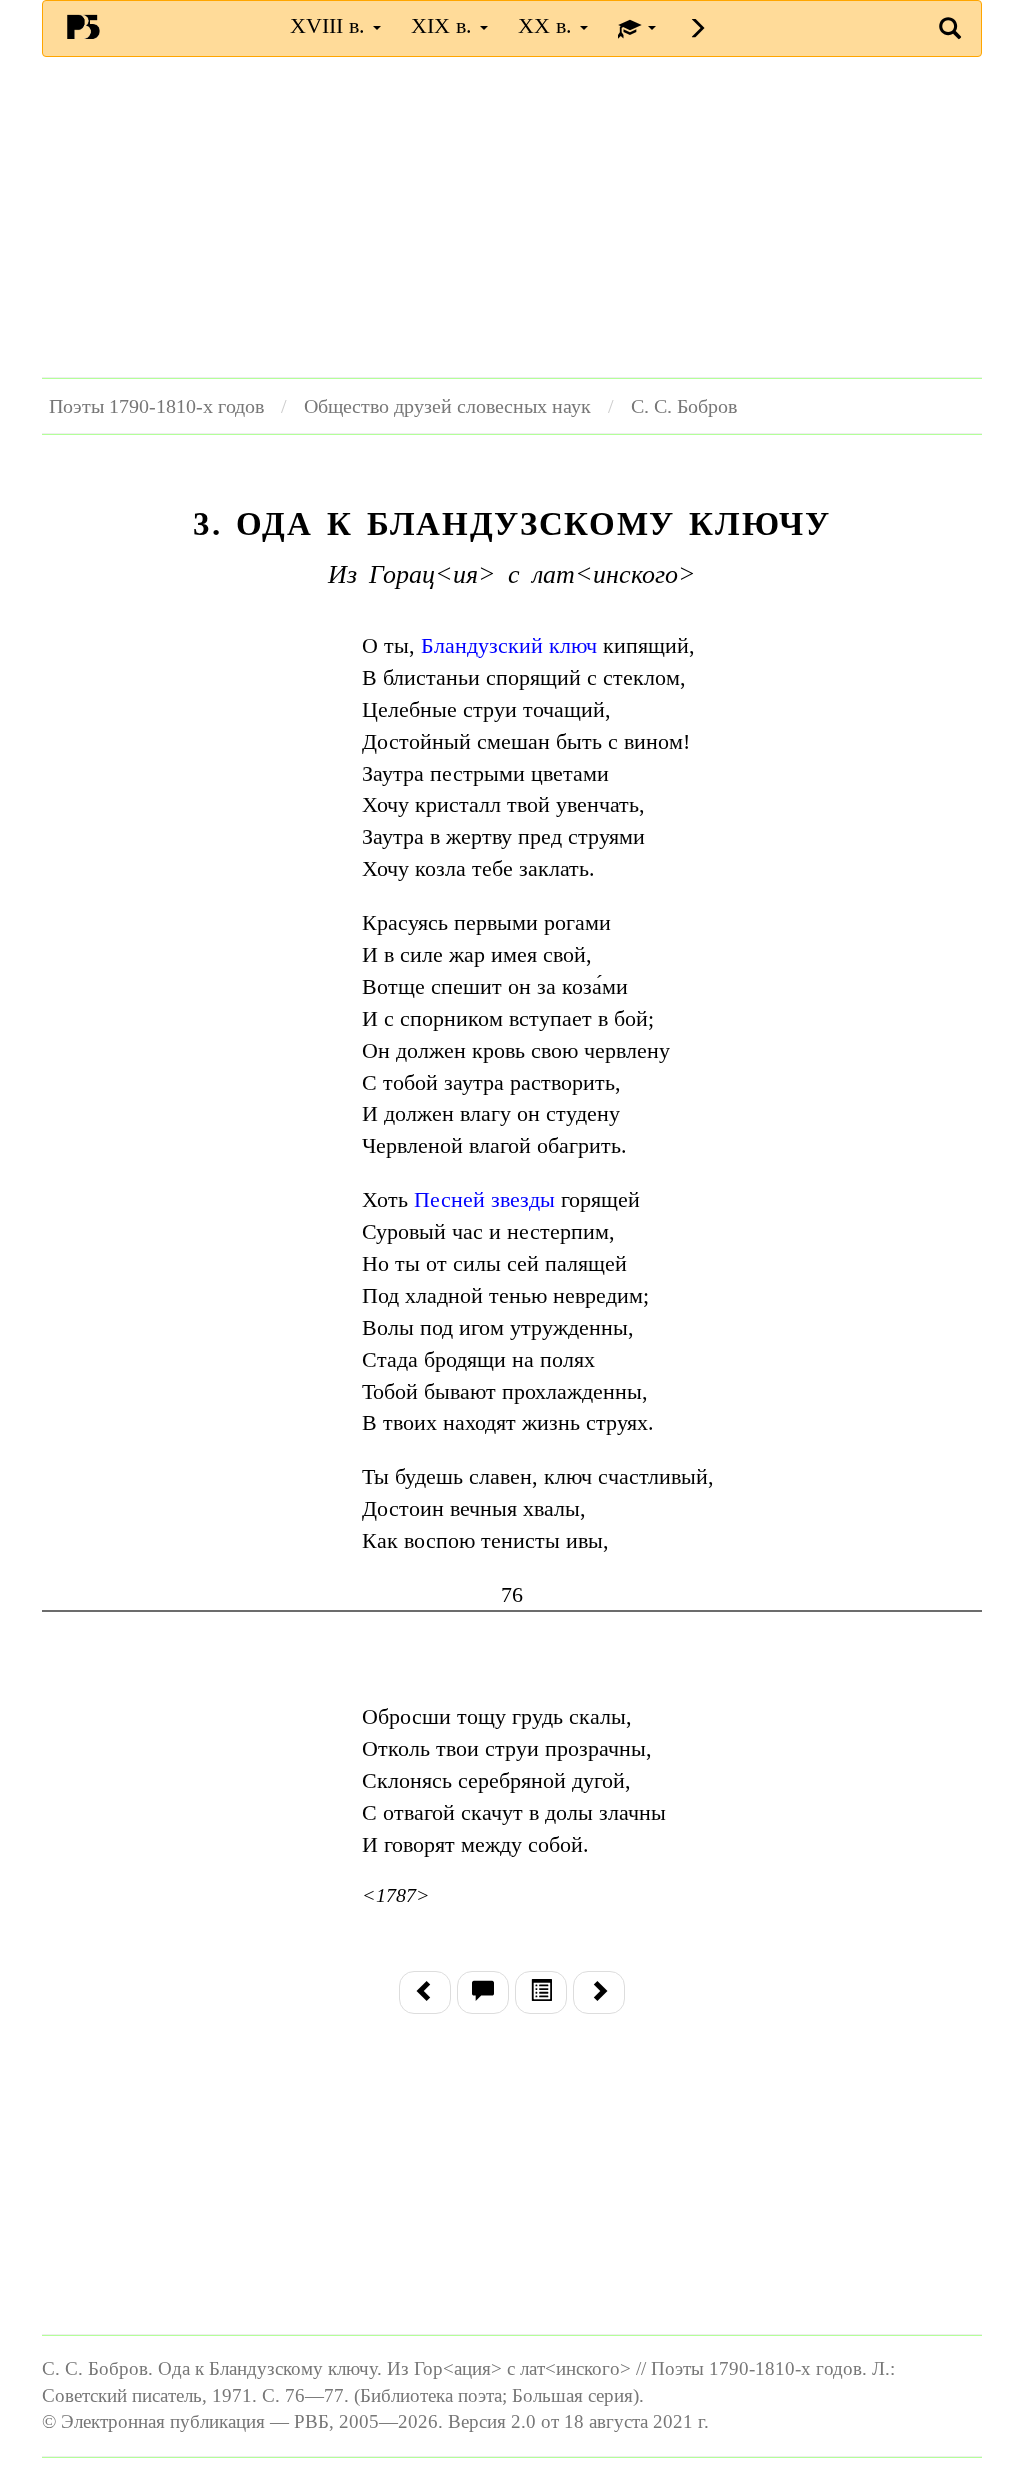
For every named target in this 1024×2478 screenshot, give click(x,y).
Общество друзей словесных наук (447, 406)
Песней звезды (484, 1199)
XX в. (548, 25)
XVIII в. (330, 25)
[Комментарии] (483, 1992)
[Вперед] (599, 1992)
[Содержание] (541, 1992)
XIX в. (444, 25)
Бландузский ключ (509, 645)
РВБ (83, 26)
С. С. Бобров (684, 406)
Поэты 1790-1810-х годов (156, 406)
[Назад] (425, 1992)
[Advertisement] (512, 217)
